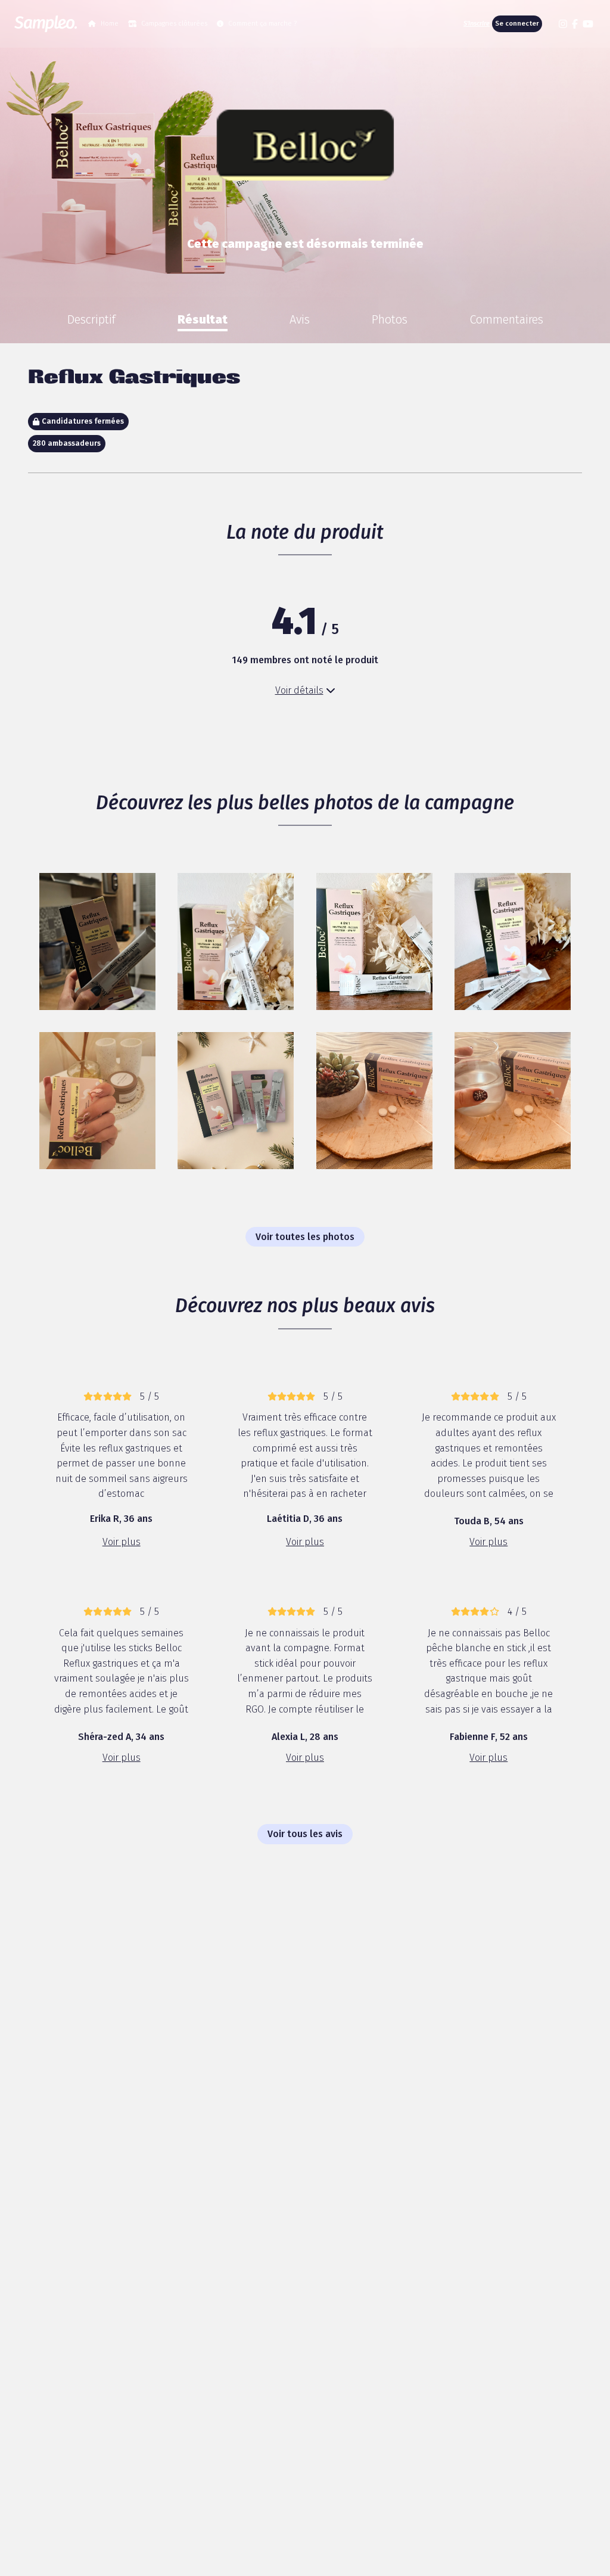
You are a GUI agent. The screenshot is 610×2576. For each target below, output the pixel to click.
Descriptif (91, 319)
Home (110, 24)
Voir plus (122, 1542)
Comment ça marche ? (262, 24)
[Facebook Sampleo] (575, 24)
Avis (300, 319)
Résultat (203, 319)
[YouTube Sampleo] (588, 24)
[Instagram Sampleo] (563, 24)
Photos (390, 319)
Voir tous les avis (305, 1834)
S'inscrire (477, 24)
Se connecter (517, 24)
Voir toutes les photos (305, 1237)
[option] (91, 319)
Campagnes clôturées (174, 24)
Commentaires (506, 319)
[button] (549, 24)
